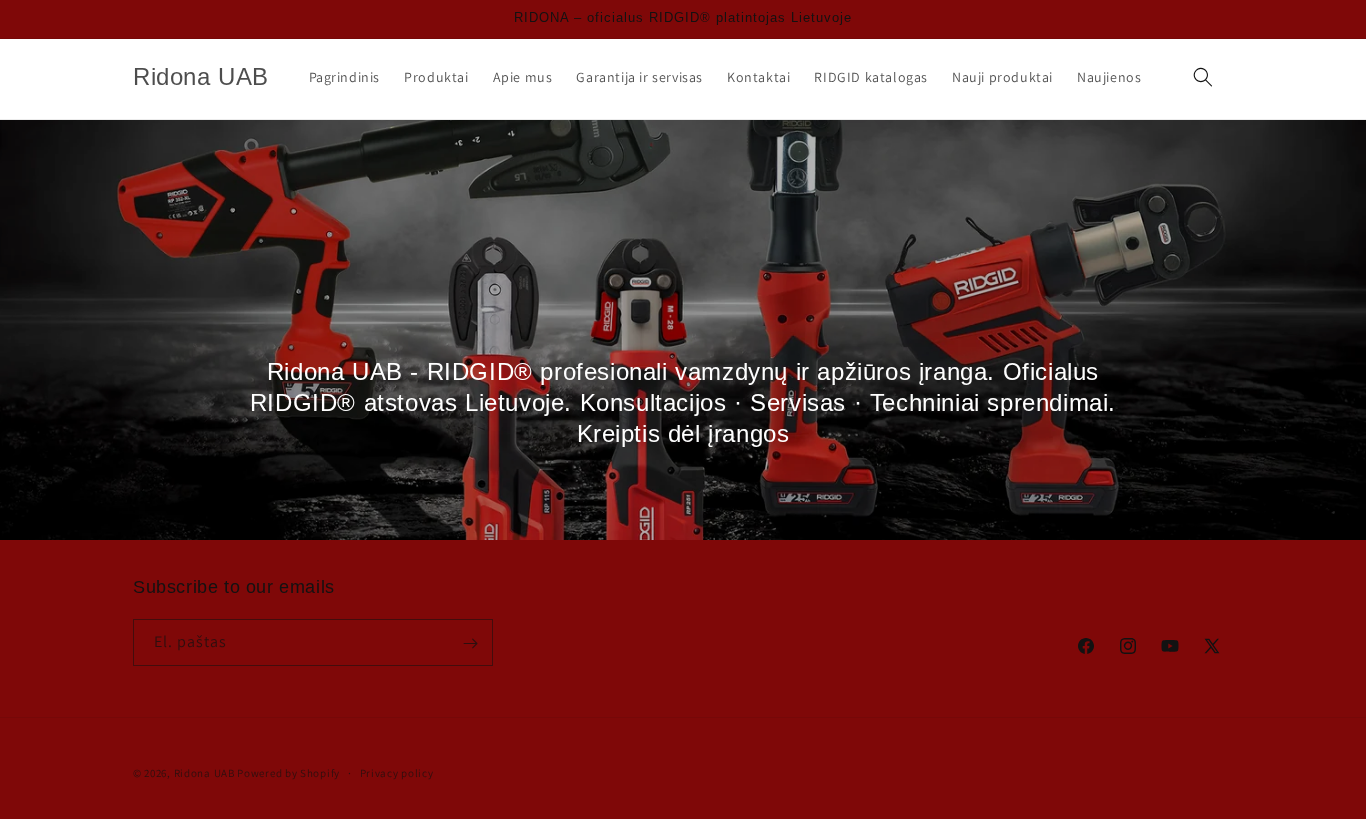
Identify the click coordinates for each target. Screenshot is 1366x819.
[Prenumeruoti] (470, 643)
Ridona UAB (204, 773)
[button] (1203, 77)
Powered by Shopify (288, 773)
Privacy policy (397, 772)
